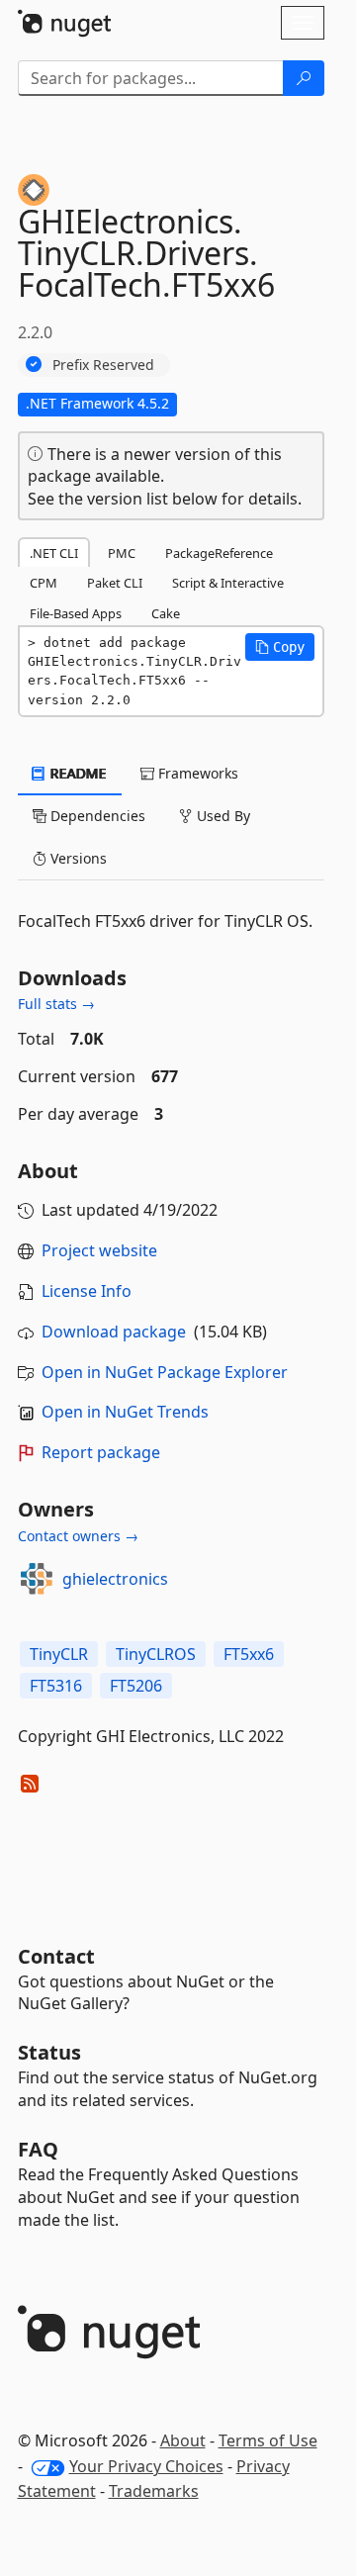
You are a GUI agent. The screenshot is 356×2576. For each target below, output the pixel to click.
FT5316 (56, 1686)
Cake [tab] (166, 613)
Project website (99, 1250)
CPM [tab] (44, 583)
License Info (87, 1291)
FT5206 (136, 1686)
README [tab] (77, 773)
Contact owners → (78, 1536)
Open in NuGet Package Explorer (165, 1372)
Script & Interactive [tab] (228, 583)
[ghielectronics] (37, 1579)
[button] (280, 647)
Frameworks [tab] (196, 773)
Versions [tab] (77, 858)
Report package (101, 1452)
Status (49, 2052)
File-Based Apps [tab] (76, 613)
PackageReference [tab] (219, 553)
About (183, 2440)
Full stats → (56, 1004)
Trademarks (154, 2491)
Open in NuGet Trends (125, 1412)
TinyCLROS (156, 1654)
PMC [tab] (122, 553)
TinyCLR (59, 1654)
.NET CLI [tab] (54, 553)
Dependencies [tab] (96, 816)
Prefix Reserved (103, 365)
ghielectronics (115, 1579)
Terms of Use (268, 2440)
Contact (56, 1956)
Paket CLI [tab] (115, 583)
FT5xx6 (249, 1654)
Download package (114, 1332)
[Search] (304, 78)
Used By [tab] (222, 816)
